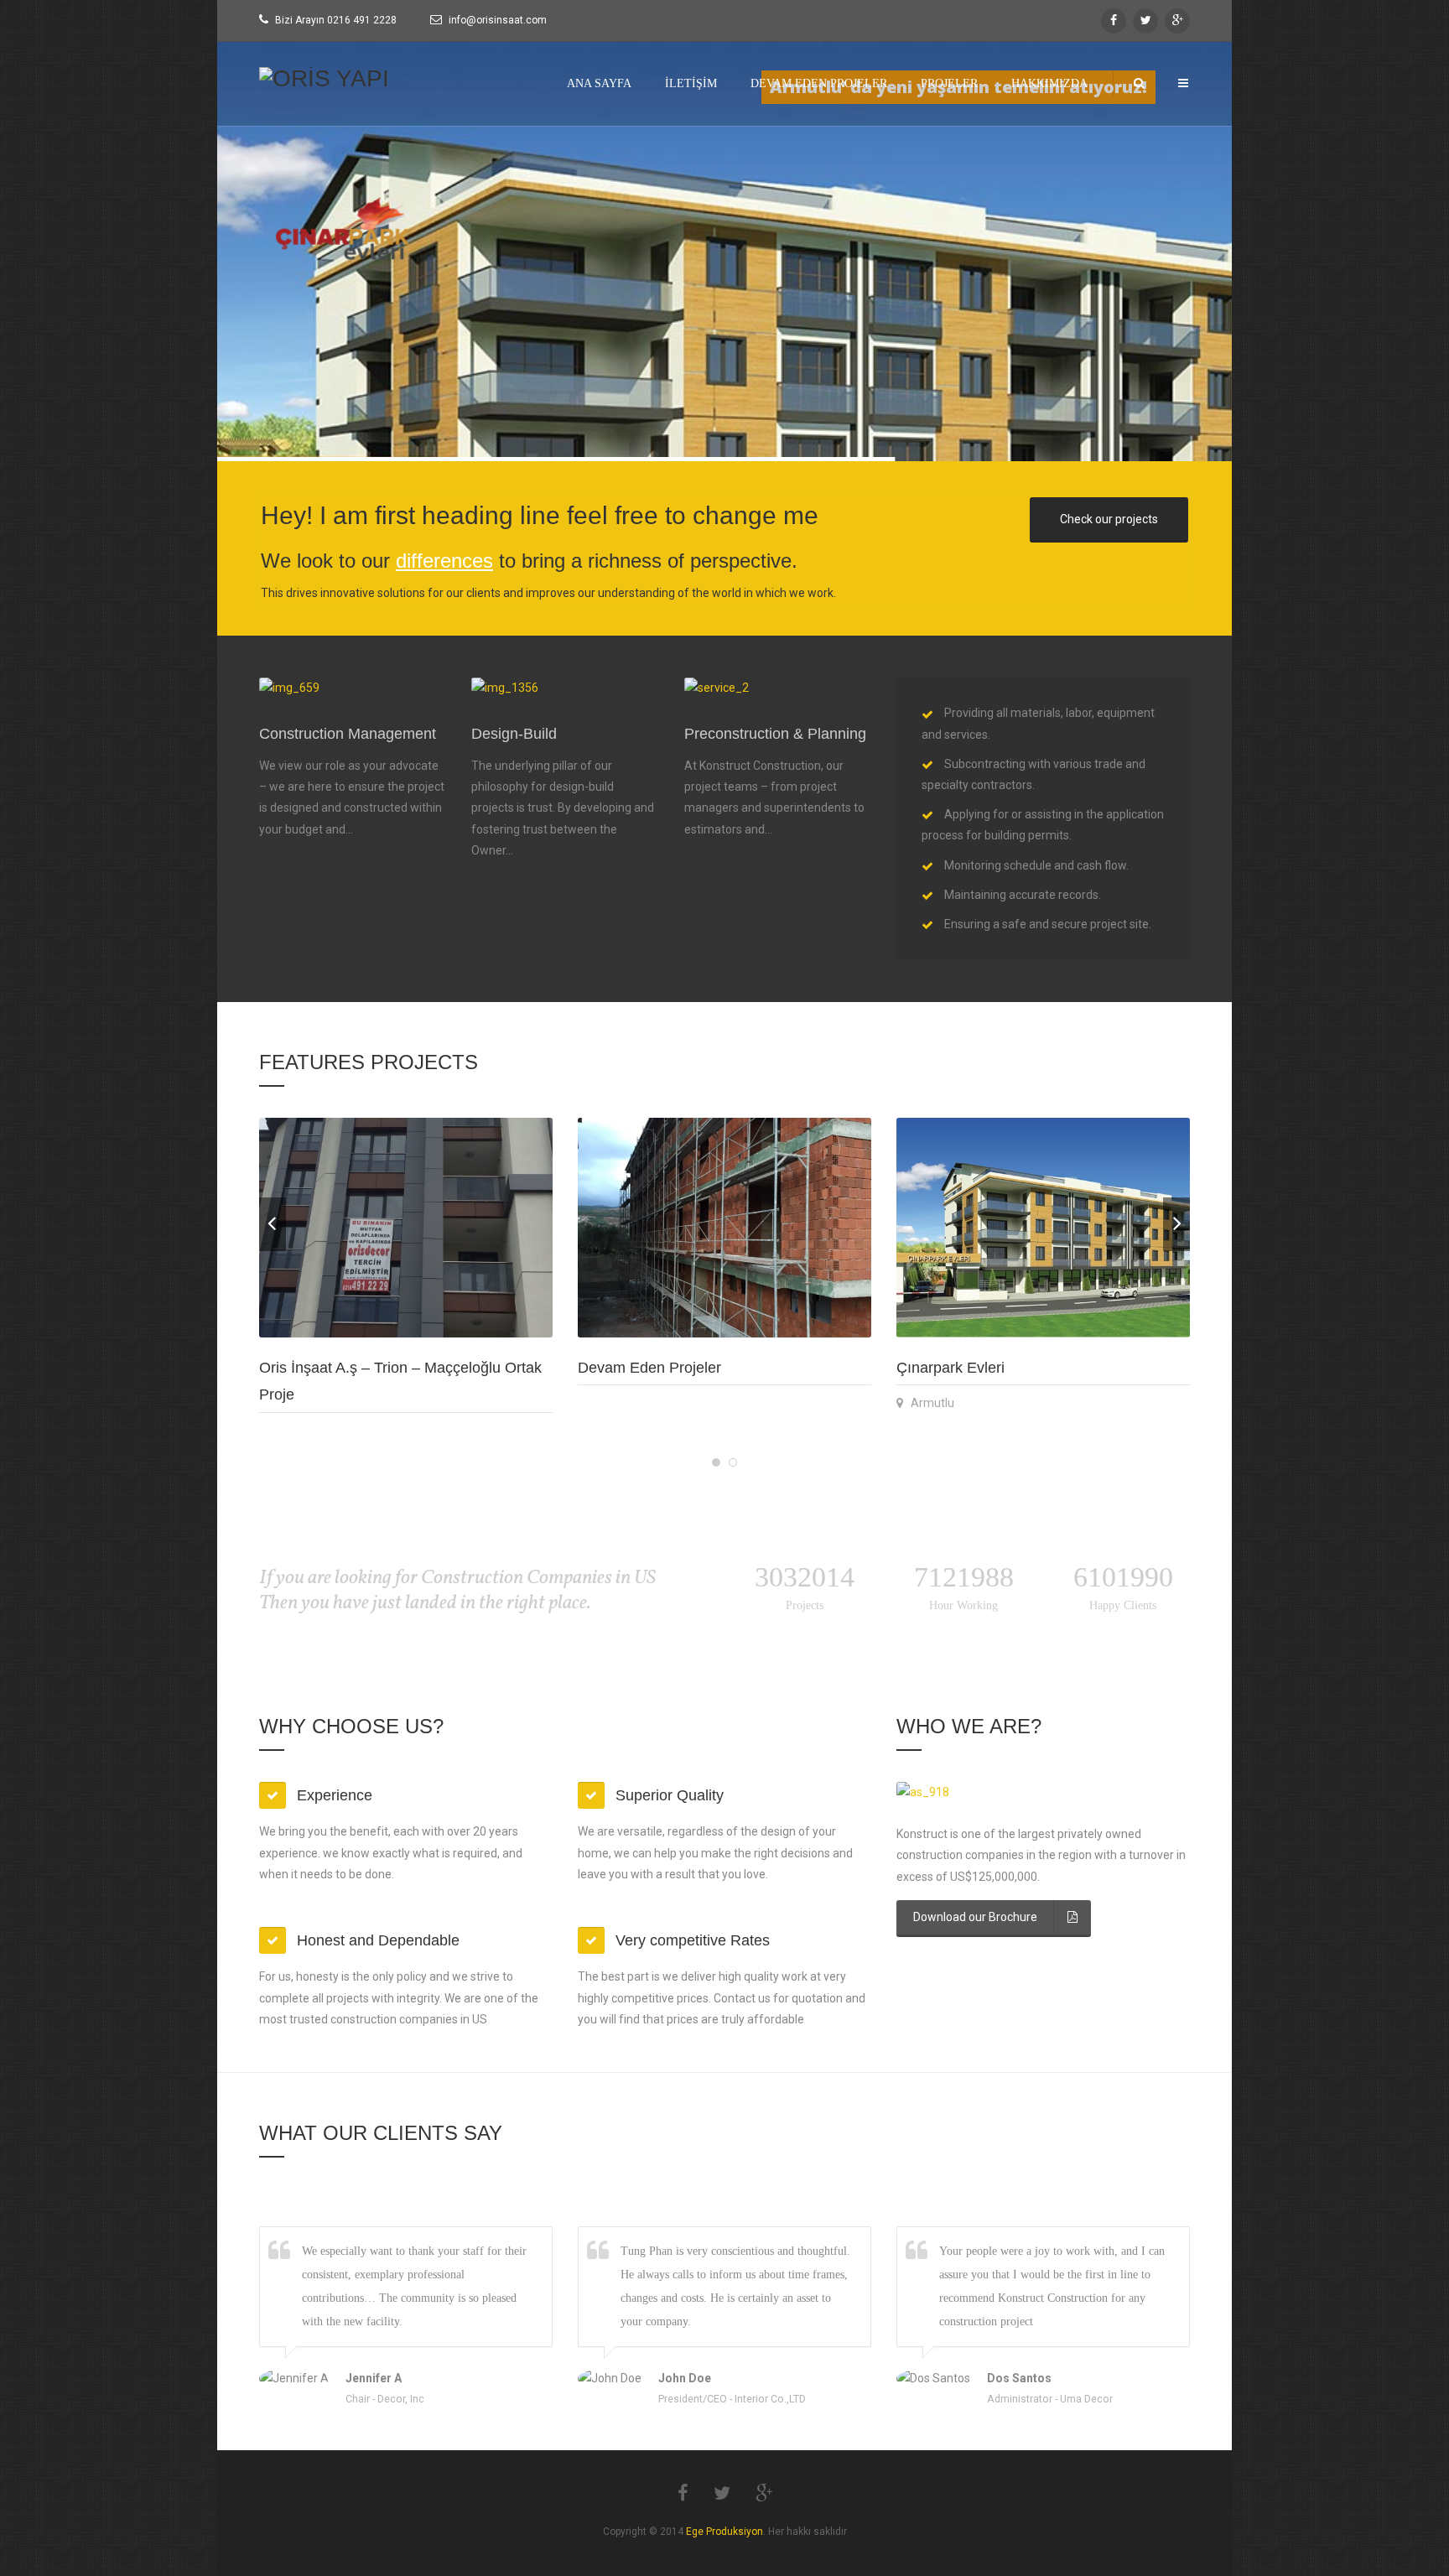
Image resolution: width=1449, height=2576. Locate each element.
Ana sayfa (599, 83)
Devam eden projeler (819, 83)
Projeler (949, 83)
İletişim (691, 83)
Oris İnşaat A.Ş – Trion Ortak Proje (375, 1368)
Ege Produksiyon (724, 2532)
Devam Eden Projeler (968, 1368)
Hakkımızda (1049, 83)
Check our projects (1109, 519)
